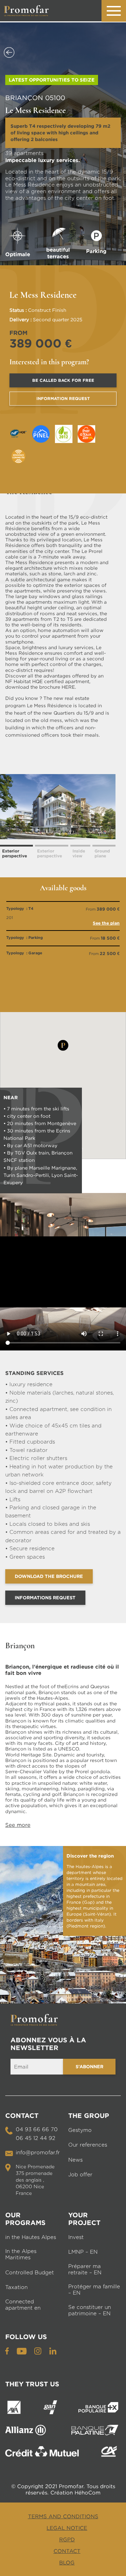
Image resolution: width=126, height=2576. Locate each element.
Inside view (79, 853)
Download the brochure (49, 1576)
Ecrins (72, 1686)
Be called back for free (63, 380)
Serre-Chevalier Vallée (31, 1771)
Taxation (16, 2287)
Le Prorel (92, 551)
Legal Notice (67, 2528)
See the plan (106, 923)
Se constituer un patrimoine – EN (90, 2311)
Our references (88, 2145)
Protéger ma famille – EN (94, 2290)
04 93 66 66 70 (37, 2130)
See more (18, 1825)
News (75, 2160)
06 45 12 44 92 (36, 2138)
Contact (67, 2551)
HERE (68, 687)
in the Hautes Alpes (31, 2237)
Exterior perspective (15, 853)
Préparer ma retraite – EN (85, 2270)
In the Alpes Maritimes (21, 2255)
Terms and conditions (63, 2516)
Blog (67, 2562)
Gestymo (80, 2130)
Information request (63, 398)
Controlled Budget (30, 2273)
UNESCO (69, 1749)
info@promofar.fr (38, 2153)
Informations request (45, 1598)
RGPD (67, 2539)
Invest (76, 2237)
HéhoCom (87, 2492)
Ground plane (102, 853)
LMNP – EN (83, 2252)
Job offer (80, 2175)
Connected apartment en (23, 2305)
